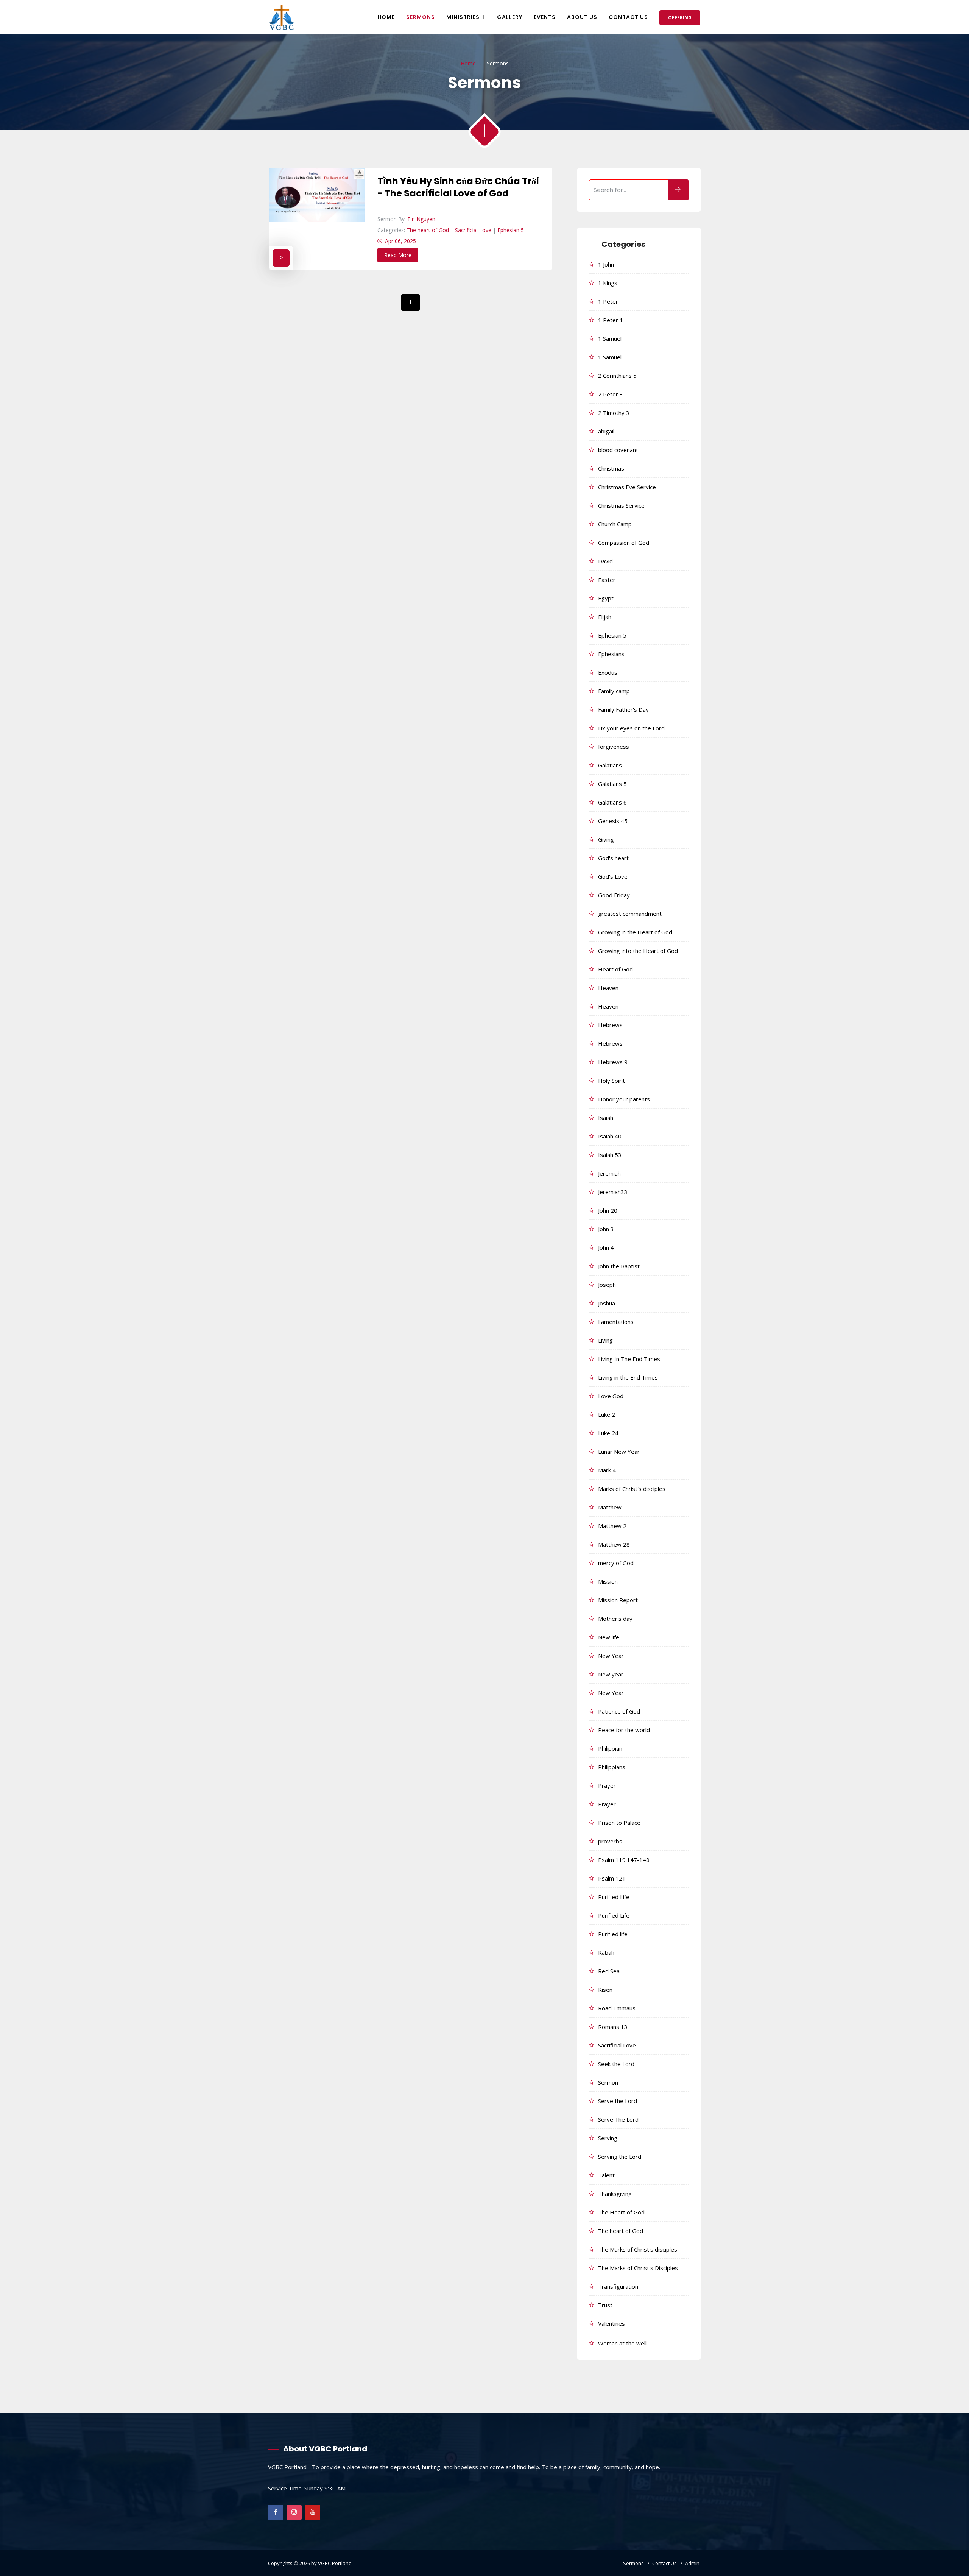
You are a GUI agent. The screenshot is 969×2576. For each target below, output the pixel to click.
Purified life (613, 1934)
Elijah (605, 617)
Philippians (612, 1767)
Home (386, 17)
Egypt (606, 598)
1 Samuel (610, 338)
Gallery (510, 17)
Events (545, 17)
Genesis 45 (613, 821)
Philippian (610, 1748)
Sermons (421, 17)
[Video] (281, 258)
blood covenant (618, 450)
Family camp (614, 691)
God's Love (613, 876)
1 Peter (608, 301)
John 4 (606, 1247)
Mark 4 (607, 1470)
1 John (606, 264)
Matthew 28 (614, 1544)
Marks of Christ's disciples (632, 1489)
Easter (607, 580)
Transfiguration (618, 2286)
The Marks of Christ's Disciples (638, 2268)
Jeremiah (609, 1173)
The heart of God (428, 230)
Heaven (608, 988)
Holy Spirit (611, 1081)
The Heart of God (621, 2212)
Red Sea (609, 1971)
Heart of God (615, 969)
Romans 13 (613, 2027)
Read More (398, 255)
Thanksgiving (615, 2194)
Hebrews (610, 1025)
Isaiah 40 (610, 1136)
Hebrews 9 (613, 1062)
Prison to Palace (619, 1823)
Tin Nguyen (421, 219)
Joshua (607, 1303)
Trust (605, 2305)
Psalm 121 (612, 1878)
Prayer (607, 1785)
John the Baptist (619, 1266)
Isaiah (606, 1118)
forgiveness (614, 747)
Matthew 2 (612, 1526)
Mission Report (618, 1600)
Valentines (611, 2323)
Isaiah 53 (610, 1155)
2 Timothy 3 (614, 413)
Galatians (610, 765)
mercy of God (616, 1563)
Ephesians (611, 654)
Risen (605, 1990)
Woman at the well (622, 2343)
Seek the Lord (616, 2064)
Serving (608, 2138)
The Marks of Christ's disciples (638, 2249)
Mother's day (615, 1619)
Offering (680, 18)
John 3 (606, 1229)
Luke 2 (607, 1414)
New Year (611, 1656)
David (605, 561)
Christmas (611, 468)
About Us (582, 17)
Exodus (608, 672)
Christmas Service (621, 505)
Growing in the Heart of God (635, 932)
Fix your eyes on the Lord (631, 728)
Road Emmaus (617, 2008)
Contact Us (628, 17)
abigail (606, 431)
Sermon (608, 2082)
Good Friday (614, 895)
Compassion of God (624, 543)
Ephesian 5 (511, 230)
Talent (606, 2175)
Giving (606, 839)
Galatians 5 (612, 784)
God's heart (613, 858)
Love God (611, 1396)
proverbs (610, 1841)
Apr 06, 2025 (400, 241)
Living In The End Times (629, 1359)
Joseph (607, 1285)
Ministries (463, 17)
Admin (692, 2563)
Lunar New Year (619, 1452)
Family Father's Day (623, 709)
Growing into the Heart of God (638, 951)
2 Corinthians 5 (617, 376)
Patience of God (619, 1711)
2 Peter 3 (611, 394)
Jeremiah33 (613, 1192)
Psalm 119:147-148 (624, 1860)
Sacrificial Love (473, 230)
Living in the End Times (628, 1377)
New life (609, 1637)
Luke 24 (608, 1433)
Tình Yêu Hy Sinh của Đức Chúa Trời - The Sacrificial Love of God (458, 187)
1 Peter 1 (611, 320)
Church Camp (615, 524)
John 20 (608, 1210)
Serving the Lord (620, 2157)
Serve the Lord (618, 2101)
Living (605, 1340)
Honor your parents (624, 1099)
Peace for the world (624, 1730)
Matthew (610, 1507)
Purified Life (614, 1897)
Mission (608, 1581)
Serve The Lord (618, 2119)
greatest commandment (630, 914)
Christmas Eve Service (627, 487)
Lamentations (616, 1322)
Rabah (606, 1952)
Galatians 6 (612, 802)
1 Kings (608, 283)
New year (611, 1674)
